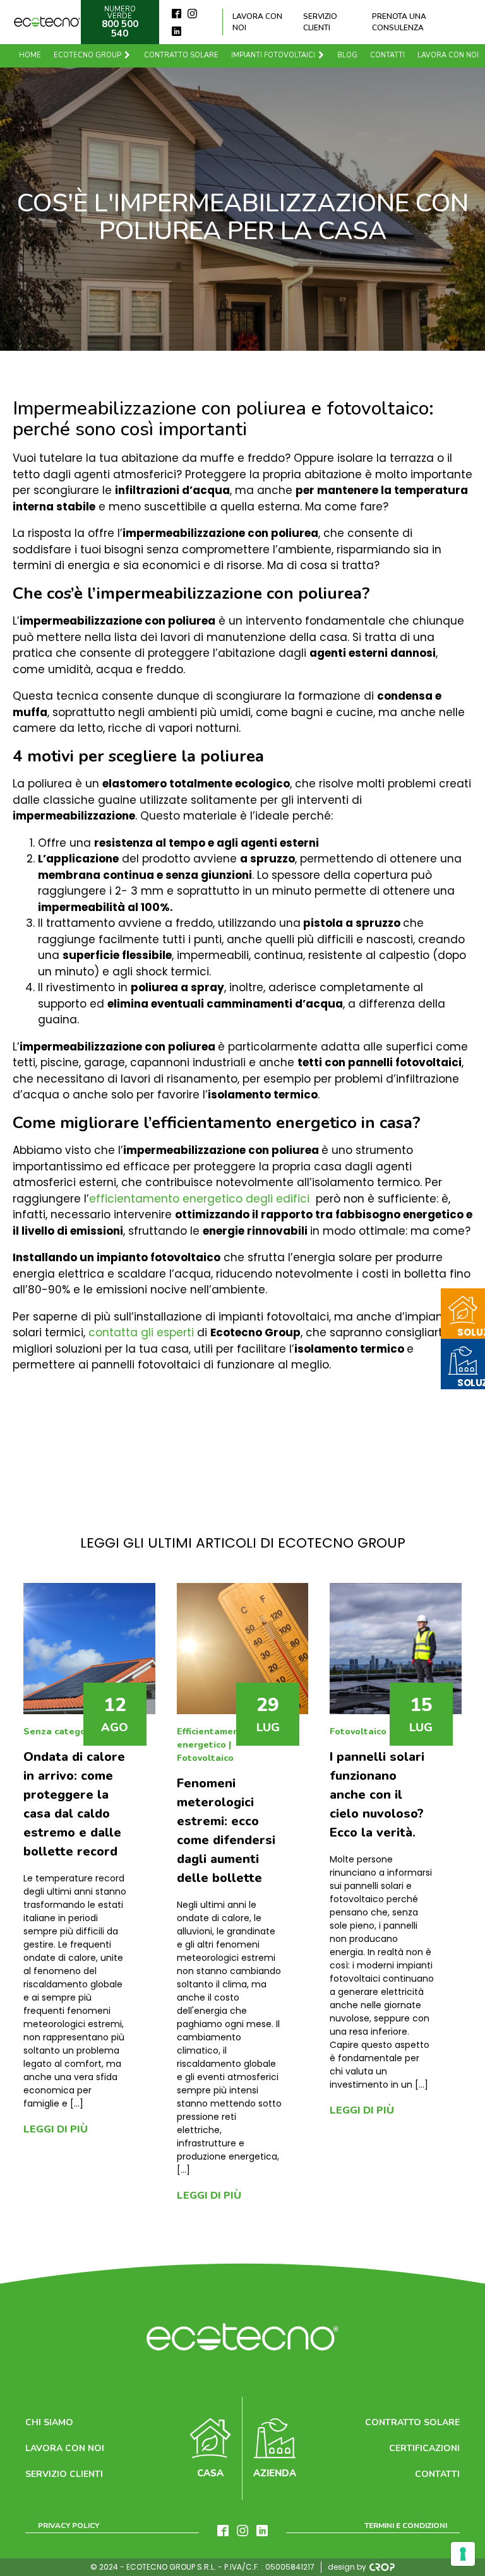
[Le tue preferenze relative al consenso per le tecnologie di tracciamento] (463, 2554)
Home (30, 55)
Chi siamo (49, 2422)
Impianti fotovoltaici (273, 55)
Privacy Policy (69, 2526)
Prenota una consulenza (399, 22)
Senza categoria (61, 1732)
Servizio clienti (320, 22)
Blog (347, 55)
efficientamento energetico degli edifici (199, 1199)
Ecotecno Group (87, 55)
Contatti (387, 55)
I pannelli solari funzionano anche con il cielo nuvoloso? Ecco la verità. (377, 1795)
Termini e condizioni (406, 2526)
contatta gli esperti (141, 1332)
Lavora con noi (257, 22)
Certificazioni (424, 2448)
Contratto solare (181, 55)
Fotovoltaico (205, 1758)
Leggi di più (56, 2129)
